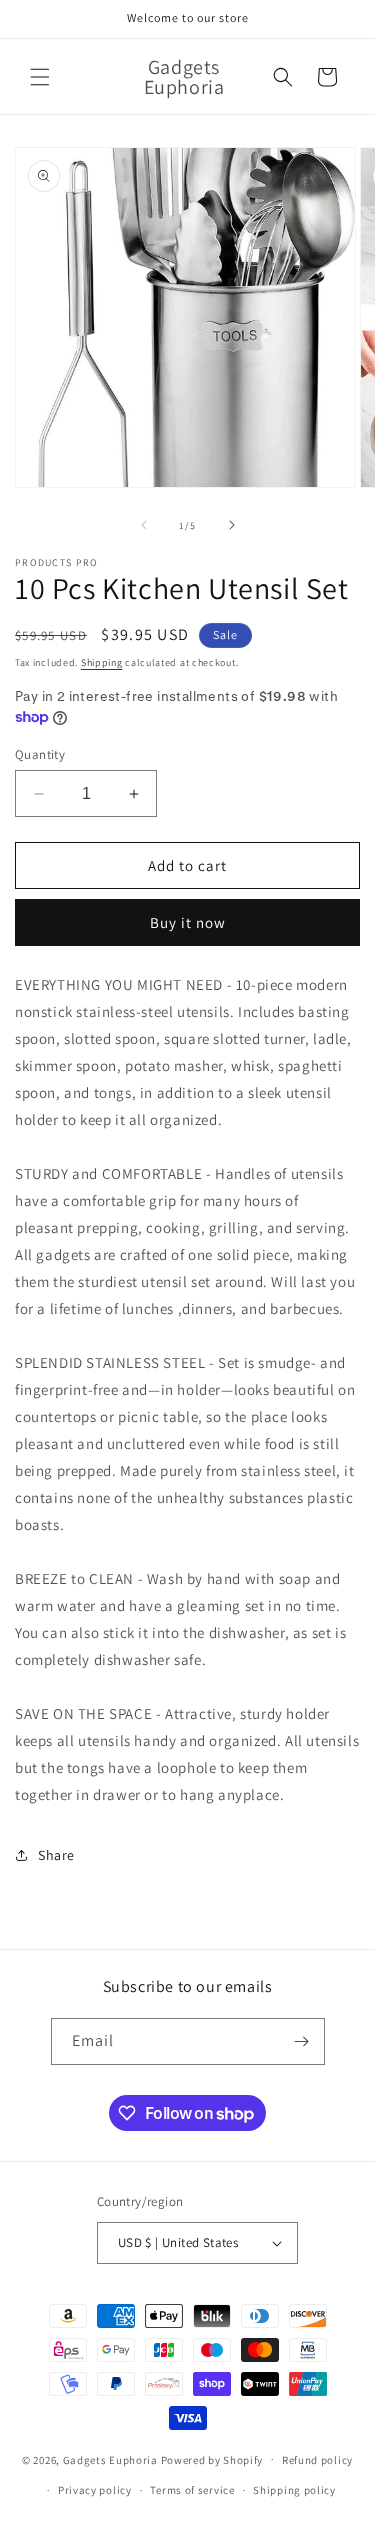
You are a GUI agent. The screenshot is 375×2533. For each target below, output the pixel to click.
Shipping (102, 662)
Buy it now (188, 922)
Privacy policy (95, 2490)
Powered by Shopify (212, 2459)
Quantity (40, 754)
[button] (40, 77)
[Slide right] (232, 525)
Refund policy (317, 2460)
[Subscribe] (302, 2041)
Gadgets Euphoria (110, 2459)
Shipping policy (294, 2490)
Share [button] (56, 1855)
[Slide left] (144, 525)
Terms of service (192, 2490)
